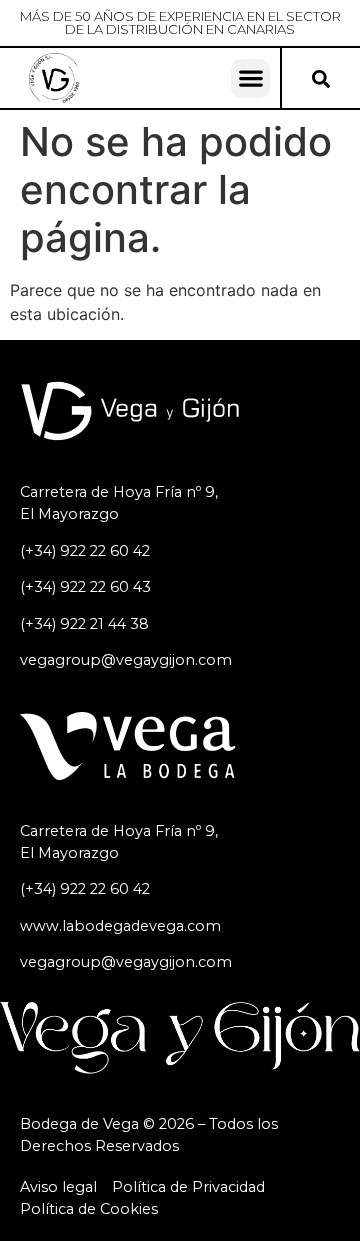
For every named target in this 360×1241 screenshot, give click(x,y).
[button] (250, 78)
